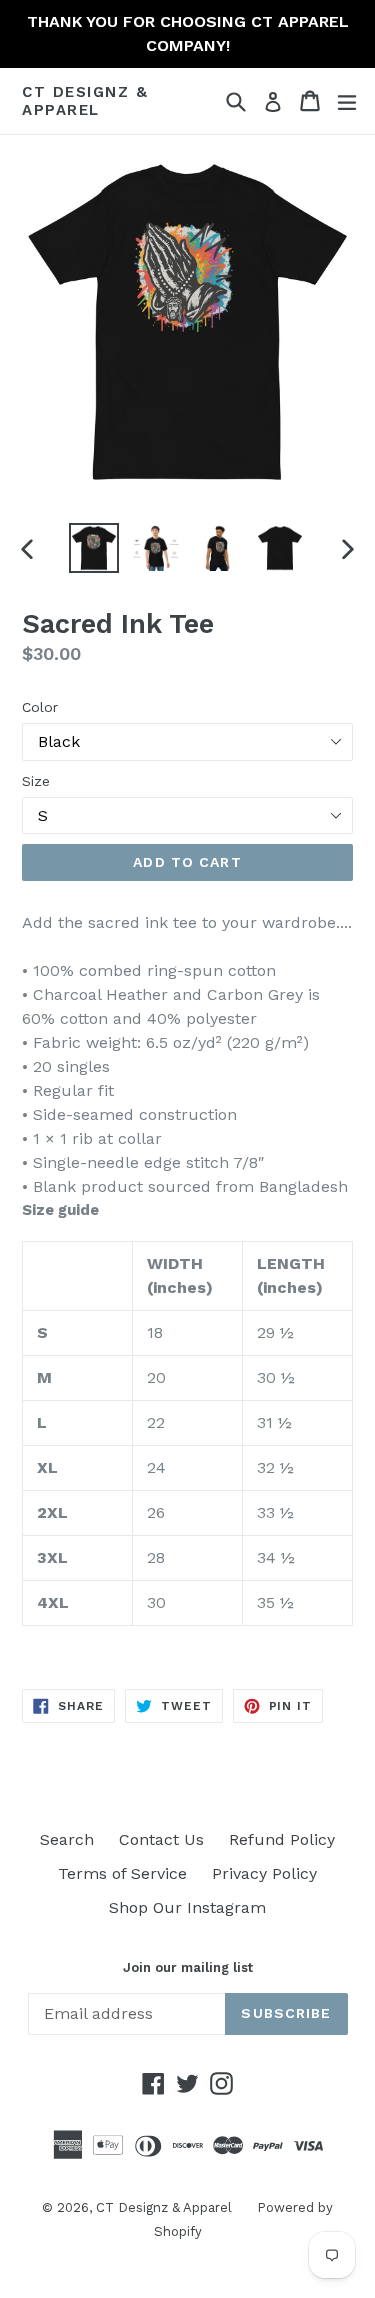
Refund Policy (282, 1839)
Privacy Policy (264, 1873)
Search (67, 1839)
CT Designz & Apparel (85, 101)
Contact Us (161, 1839)
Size (36, 781)
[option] (94, 548)
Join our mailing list (188, 1967)
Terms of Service (122, 1873)
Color (40, 707)
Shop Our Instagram (187, 1907)
